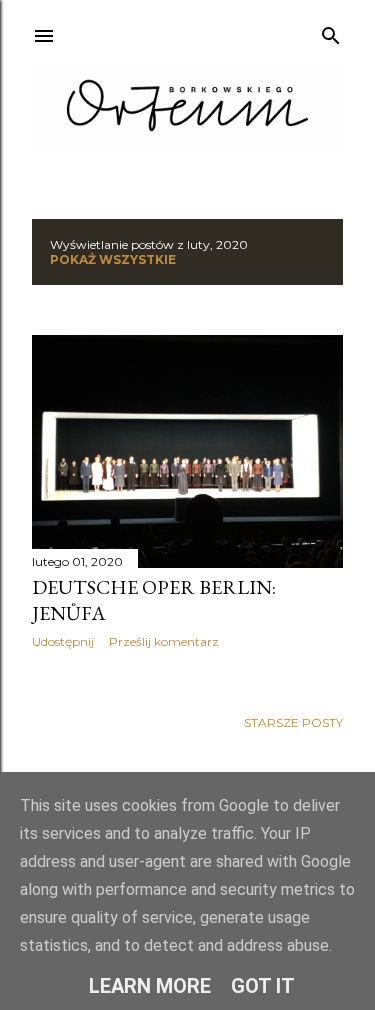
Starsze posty (293, 722)
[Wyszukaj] (331, 31)
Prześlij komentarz (164, 641)
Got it (263, 986)
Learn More (150, 986)
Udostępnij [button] (63, 641)
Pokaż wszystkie (113, 259)
